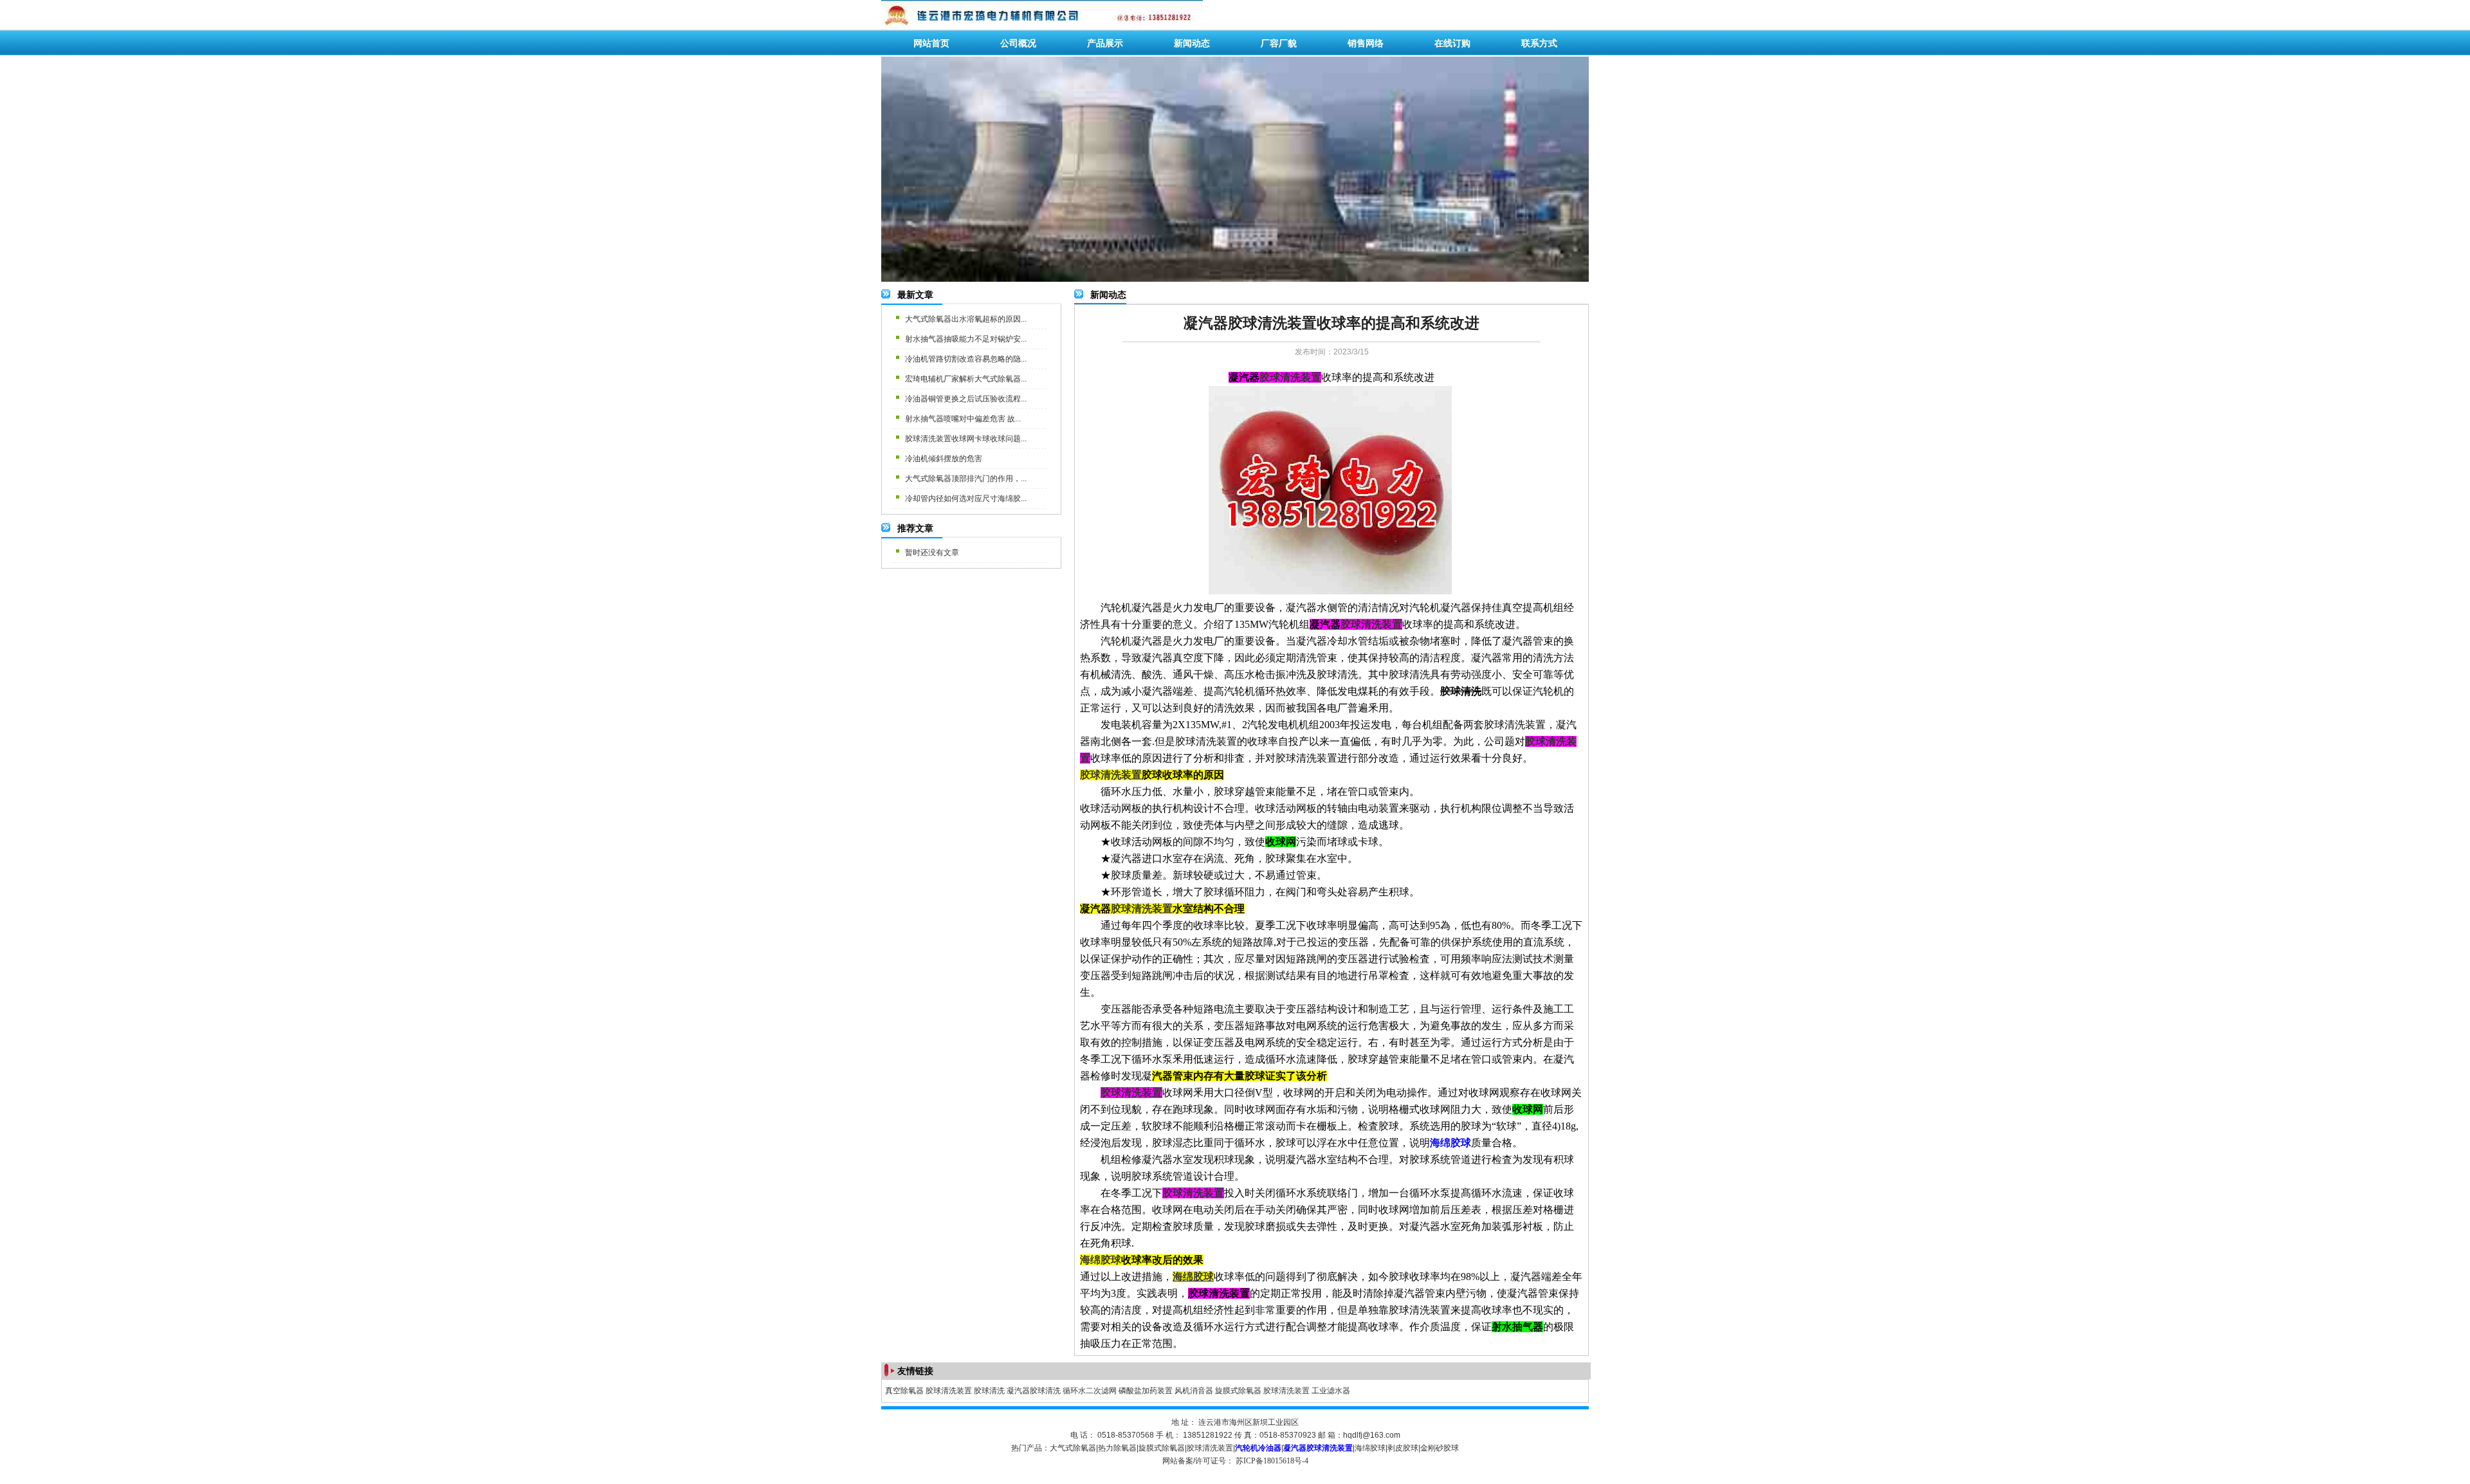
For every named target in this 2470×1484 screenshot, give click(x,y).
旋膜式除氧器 (1238, 1391)
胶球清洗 (989, 1391)
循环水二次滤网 (1090, 1391)
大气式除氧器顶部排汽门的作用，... (966, 479)
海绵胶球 (1370, 1448)
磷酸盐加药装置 (1146, 1391)
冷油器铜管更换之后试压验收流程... (966, 399)
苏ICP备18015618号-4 (1272, 1461)
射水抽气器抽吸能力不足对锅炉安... (966, 339)
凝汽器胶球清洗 (1034, 1391)
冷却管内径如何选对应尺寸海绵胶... (966, 499)
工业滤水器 (1331, 1391)
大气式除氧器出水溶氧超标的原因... (966, 319)
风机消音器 (1194, 1391)
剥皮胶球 (1403, 1448)
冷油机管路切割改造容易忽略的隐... (966, 359)
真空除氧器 (904, 1391)
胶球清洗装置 (949, 1391)
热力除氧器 (1117, 1448)
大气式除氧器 (1073, 1448)
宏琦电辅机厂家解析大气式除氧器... (966, 379)
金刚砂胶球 (1440, 1448)
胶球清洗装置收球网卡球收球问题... (966, 439)
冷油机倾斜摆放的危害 (944, 459)
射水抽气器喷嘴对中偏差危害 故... (963, 419)
